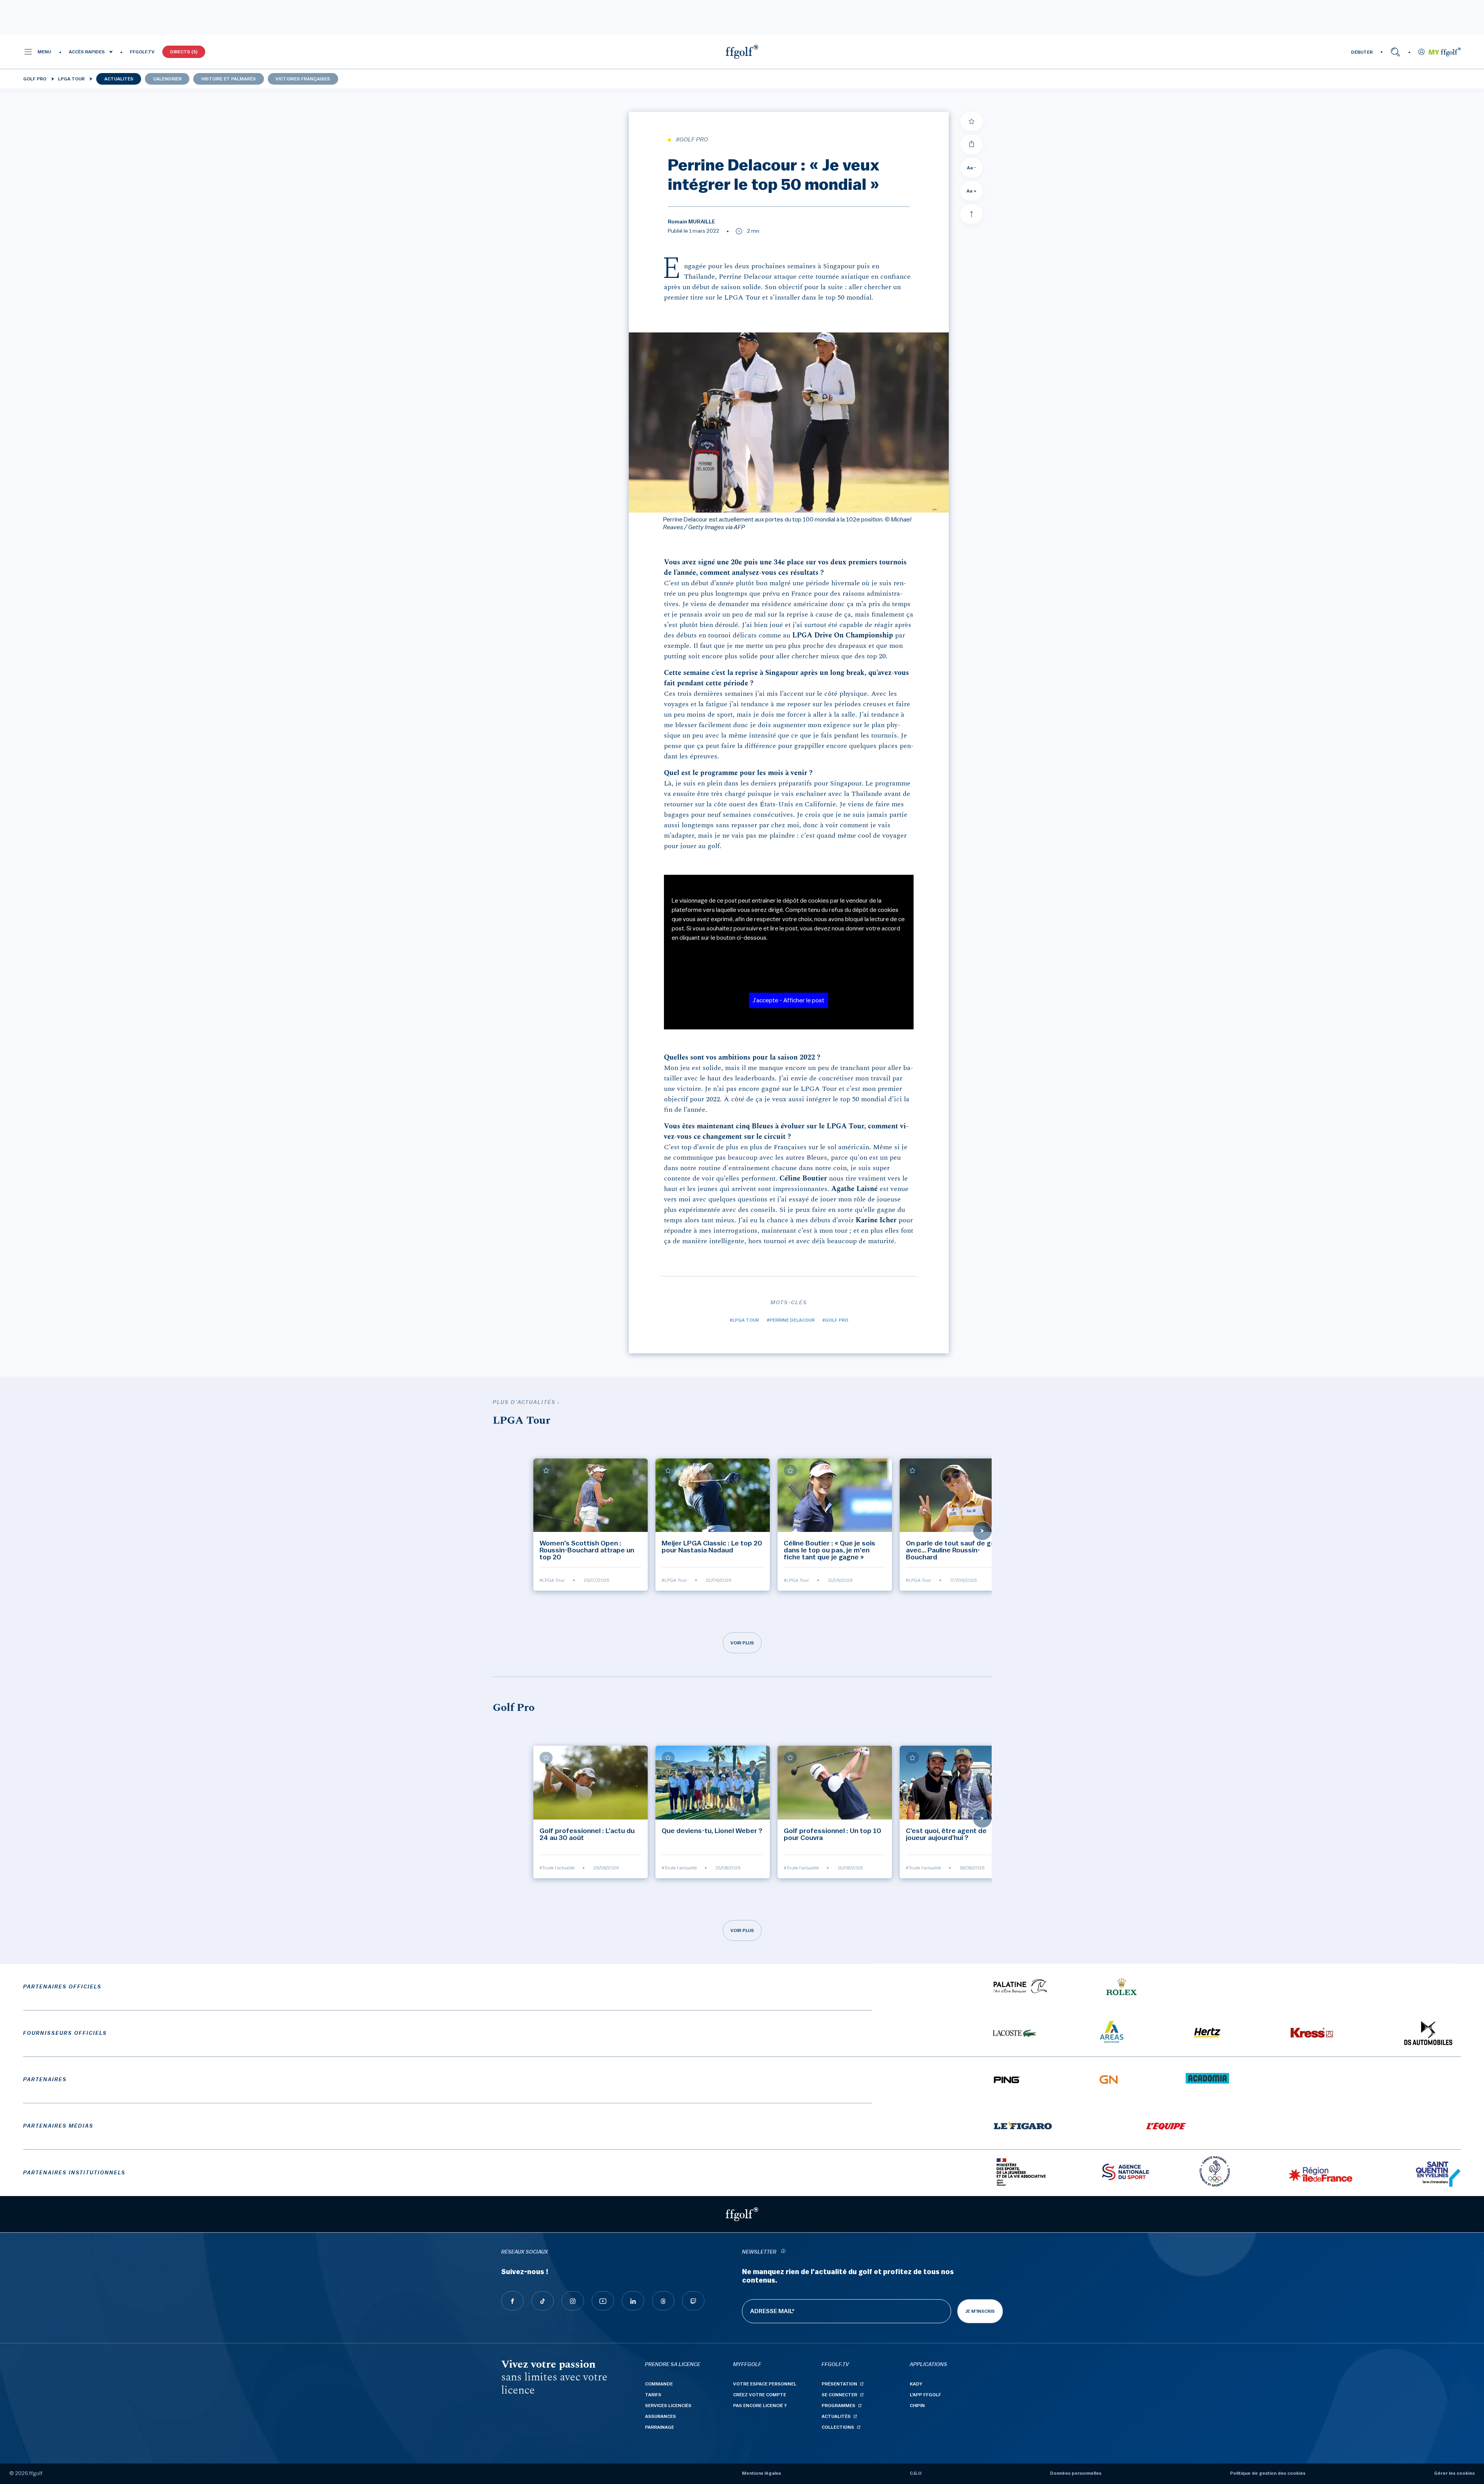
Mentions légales (762, 2473)
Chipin (917, 2406)
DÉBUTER (1362, 52)
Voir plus (742, 1643)
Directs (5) (184, 52)
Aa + (972, 191)
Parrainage (659, 2427)
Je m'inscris (980, 2311)
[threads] (663, 2301)
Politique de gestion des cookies (1268, 2473)
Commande (659, 2384)
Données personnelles (1076, 2473)
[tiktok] (543, 2301)
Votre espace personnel (765, 2384)
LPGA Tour (71, 79)
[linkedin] (633, 2301)
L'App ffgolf (925, 2395)
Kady (916, 2384)
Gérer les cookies (1454, 2473)
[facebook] (512, 2301)
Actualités (119, 79)
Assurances (660, 2416)
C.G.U (916, 2473)
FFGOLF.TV (142, 52)
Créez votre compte (760, 2395)
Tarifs (653, 2395)
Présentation (839, 2384)
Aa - (972, 168)
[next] (982, 1531)
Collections (838, 2427)
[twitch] (693, 2301)
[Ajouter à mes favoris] (972, 121)
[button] (37, 52)
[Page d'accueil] (742, 52)
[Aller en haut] (972, 214)
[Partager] (972, 145)
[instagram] (573, 2301)
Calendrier (167, 79)
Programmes (838, 2406)
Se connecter (839, 2395)
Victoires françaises (303, 79)
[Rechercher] (1395, 52)
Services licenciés (668, 2406)
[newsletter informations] (783, 2252)
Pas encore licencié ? (760, 2406)
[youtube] (603, 2301)
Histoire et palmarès (229, 79)
